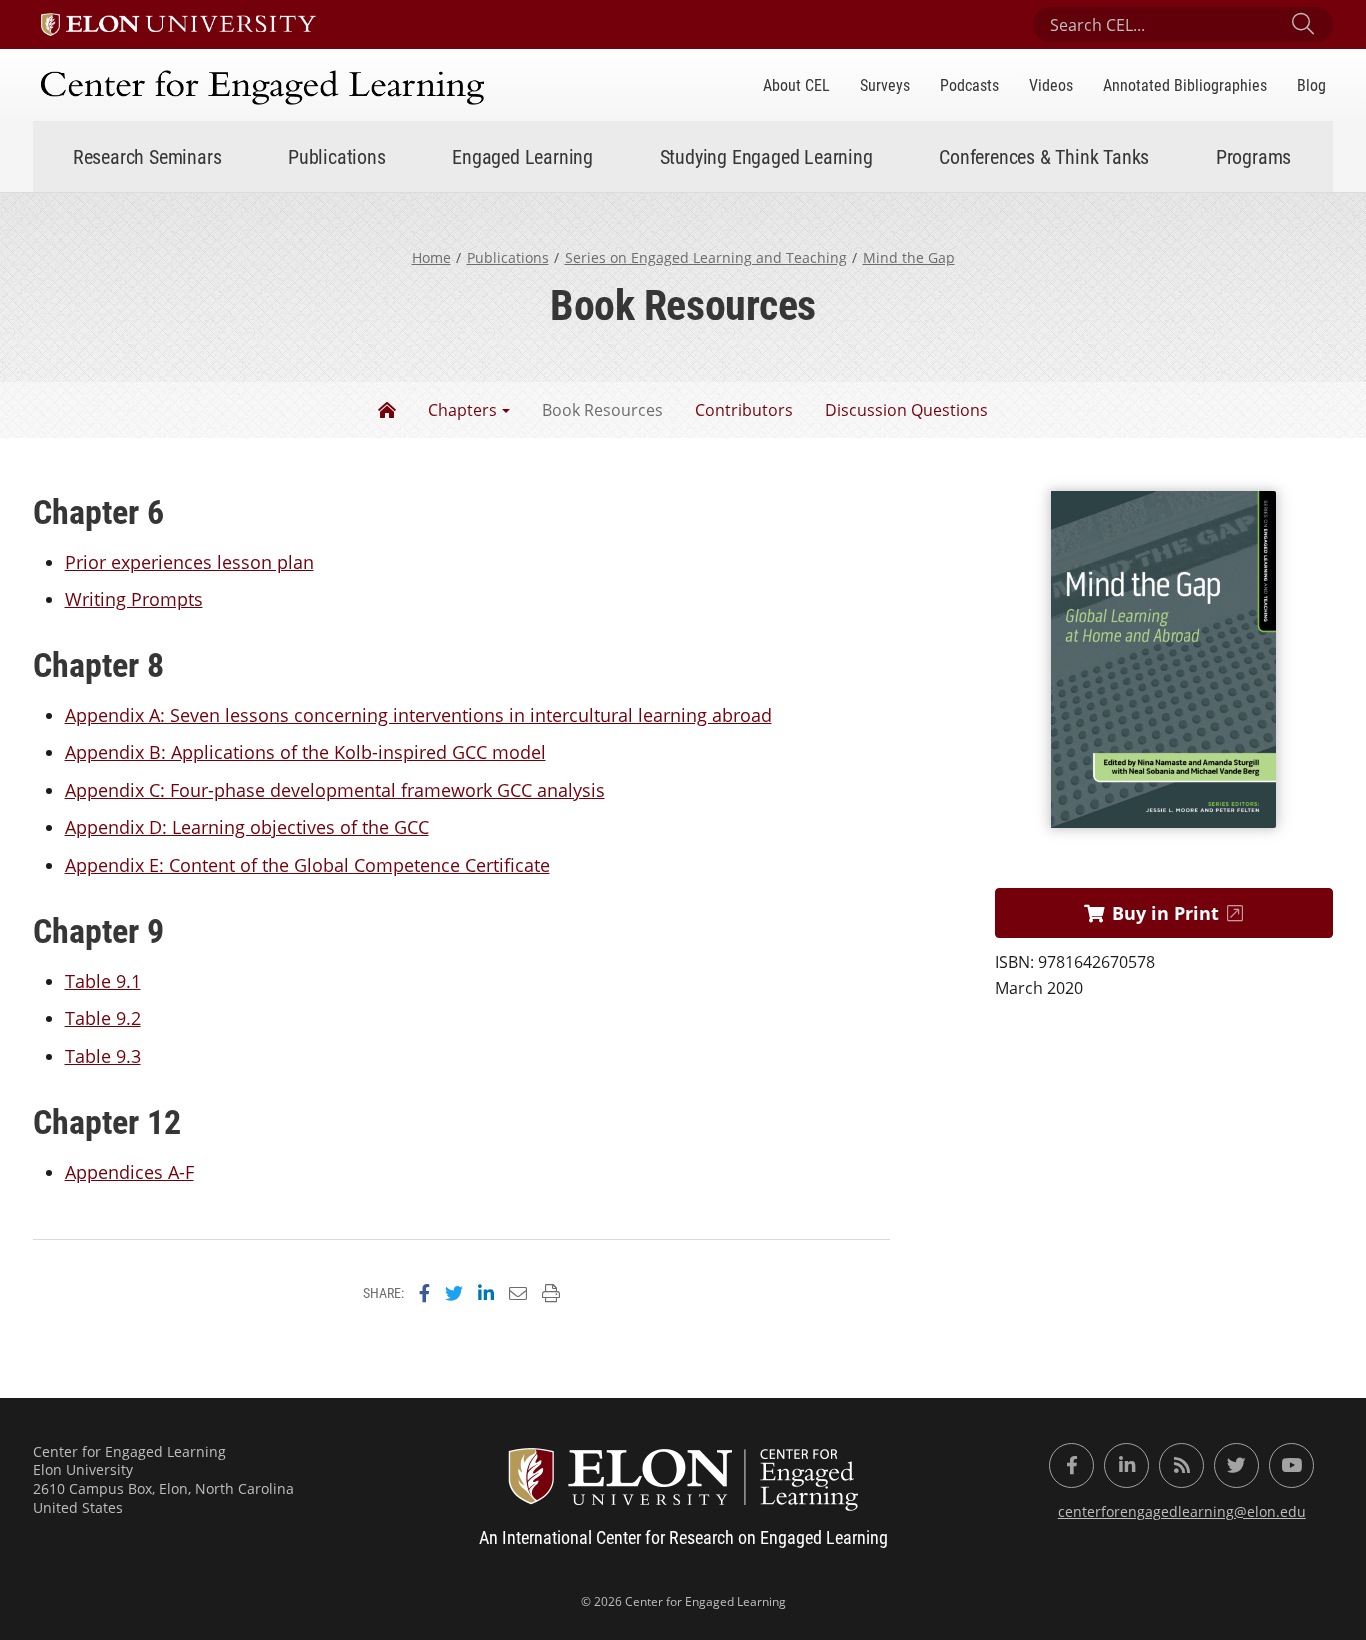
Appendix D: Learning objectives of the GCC (247, 827)
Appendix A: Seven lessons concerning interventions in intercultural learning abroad (418, 715)
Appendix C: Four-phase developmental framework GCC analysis (335, 790)
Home (431, 257)
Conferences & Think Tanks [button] (1044, 156)
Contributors (744, 410)
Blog (1311, 84)
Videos (1051, 84)
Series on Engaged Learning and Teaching (706, 257)
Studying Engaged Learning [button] (766, 156)
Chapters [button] (462, 410)
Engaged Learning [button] (522, 156)
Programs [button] (1253, 156)
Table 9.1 (103, 981)
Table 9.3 (103, 1056)
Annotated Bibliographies (1185, 84)
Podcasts (969, 84)
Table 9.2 (103, 1018)
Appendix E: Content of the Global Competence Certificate (307, 865)
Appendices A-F (129, 1172)
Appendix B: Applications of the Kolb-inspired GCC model (305, 752)
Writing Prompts (134, 599)
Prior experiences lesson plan (189, 562)
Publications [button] (337, 156)
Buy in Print (1165, 913)
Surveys (885, 84)
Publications (508, 257)
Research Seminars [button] (147, 156)
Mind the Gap (909, 257)
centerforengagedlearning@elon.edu (1182, 1511)
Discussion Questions (906, 410)
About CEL (796, 84)
